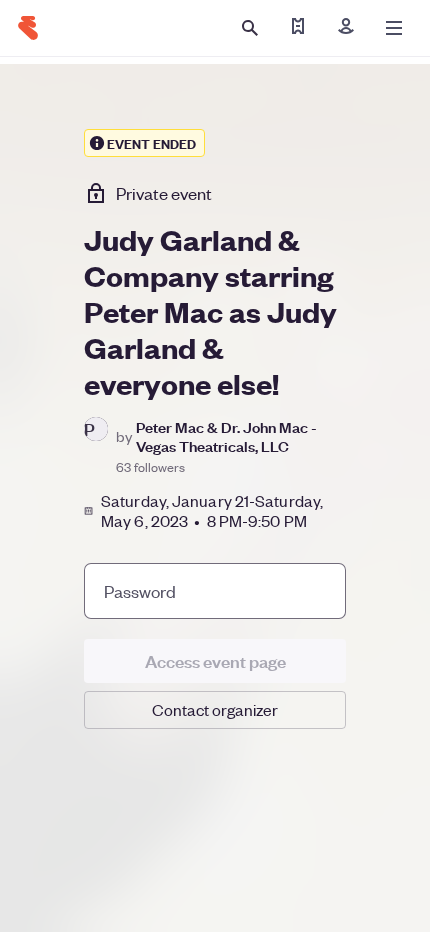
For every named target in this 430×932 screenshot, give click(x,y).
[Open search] (250, 28)
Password (140, 591)
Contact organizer (215, 709)
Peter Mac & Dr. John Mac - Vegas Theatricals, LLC (226, 436)
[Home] (28, 28)
